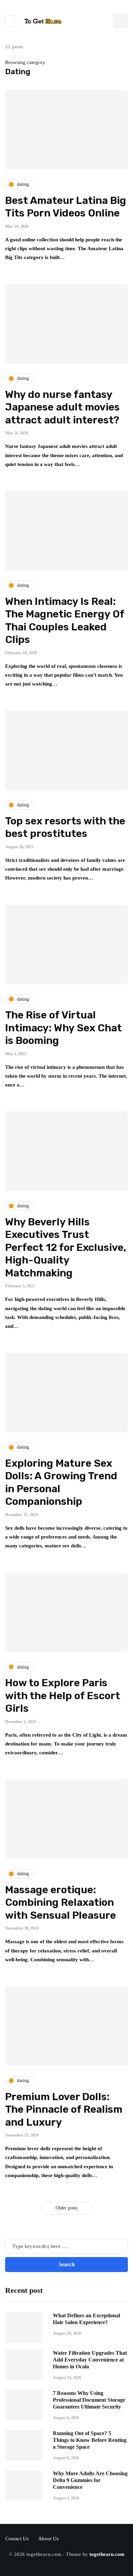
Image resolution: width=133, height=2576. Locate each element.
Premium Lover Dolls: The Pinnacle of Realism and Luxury (64, 2110)
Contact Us (17, 2539)
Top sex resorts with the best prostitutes (65, 827)
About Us (48, 2539)
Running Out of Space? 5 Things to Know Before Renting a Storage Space (90, 2440)
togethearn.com (107, 2554)
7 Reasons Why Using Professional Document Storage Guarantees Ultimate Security (89, 2400)
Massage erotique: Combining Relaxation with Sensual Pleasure (61, 1903)
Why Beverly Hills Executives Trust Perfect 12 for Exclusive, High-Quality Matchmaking (66, 1247)
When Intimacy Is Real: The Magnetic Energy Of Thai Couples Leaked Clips (65, 621)
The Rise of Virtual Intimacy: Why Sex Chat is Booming (63, 1028)
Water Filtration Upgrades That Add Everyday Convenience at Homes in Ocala (90, 2360)
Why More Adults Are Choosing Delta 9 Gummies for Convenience (90, 2480)
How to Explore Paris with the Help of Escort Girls (63, 1696)
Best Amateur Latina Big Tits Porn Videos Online (66, 207)
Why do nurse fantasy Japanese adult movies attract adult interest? (62, 407)
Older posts (66, 2208)
